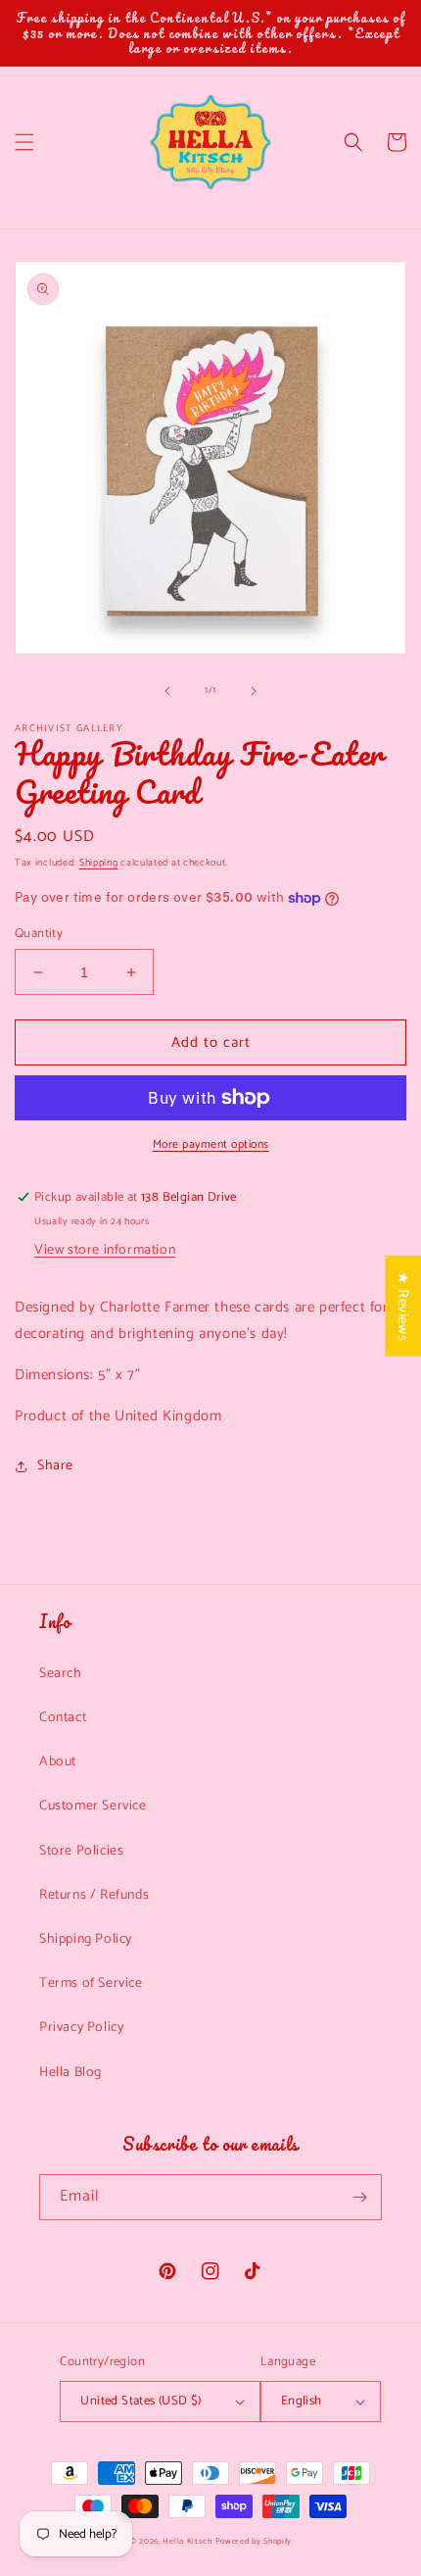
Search (61, 1674)
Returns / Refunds (94, 1895)
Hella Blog (70, 2073)
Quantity (39, 934)
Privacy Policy (81, 2028)
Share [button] (55, 1466)
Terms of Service (91, 1983)
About (58, 1762)
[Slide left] (167, 691)
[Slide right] (254, 691)
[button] (24, 142)
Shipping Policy (86, 1939)
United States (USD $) (140, 2401)
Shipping (99, 863)
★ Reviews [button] (403, 1306)
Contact (63, 1718)
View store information (105, 1250)
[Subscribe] (359, 2197)
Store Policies (81, 1851)
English (302, 2401)
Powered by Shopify (254, 2541)
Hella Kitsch (187, 2541)
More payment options (211, 1145)
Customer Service (93, 1806)
